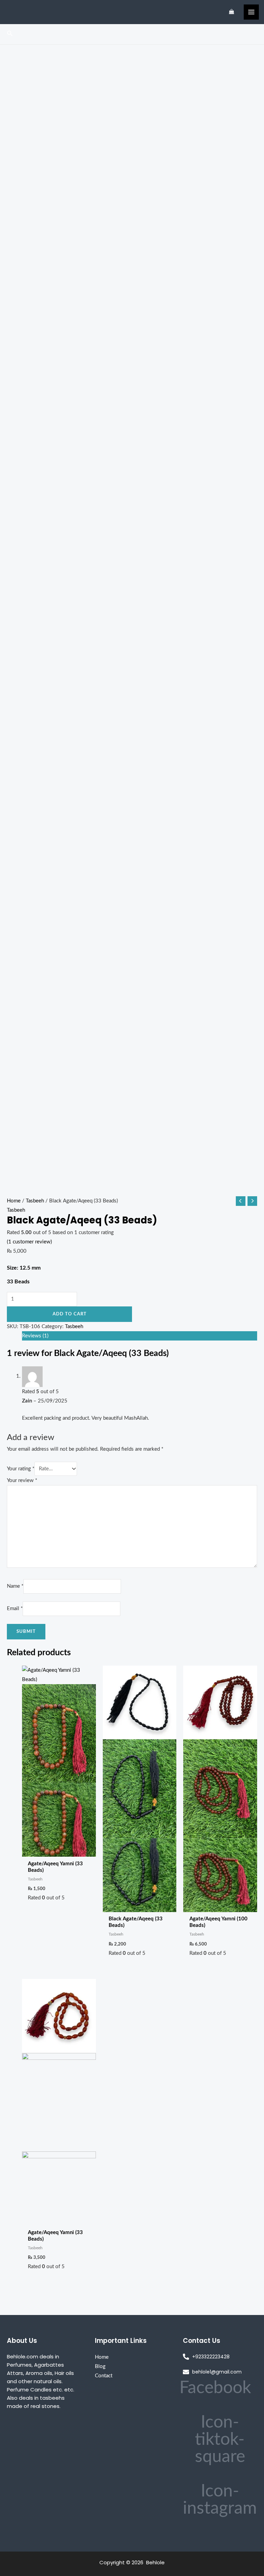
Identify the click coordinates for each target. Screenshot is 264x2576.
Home (14, 1201)
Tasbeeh (35, 1201)
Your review (22, 1480)
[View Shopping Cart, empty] (232, 12)
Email (15, 1609)
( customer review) (29, 1242)
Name (15, 1586)
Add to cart (70, 1314)
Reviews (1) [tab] (35, 1336)
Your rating (21, 1469)
